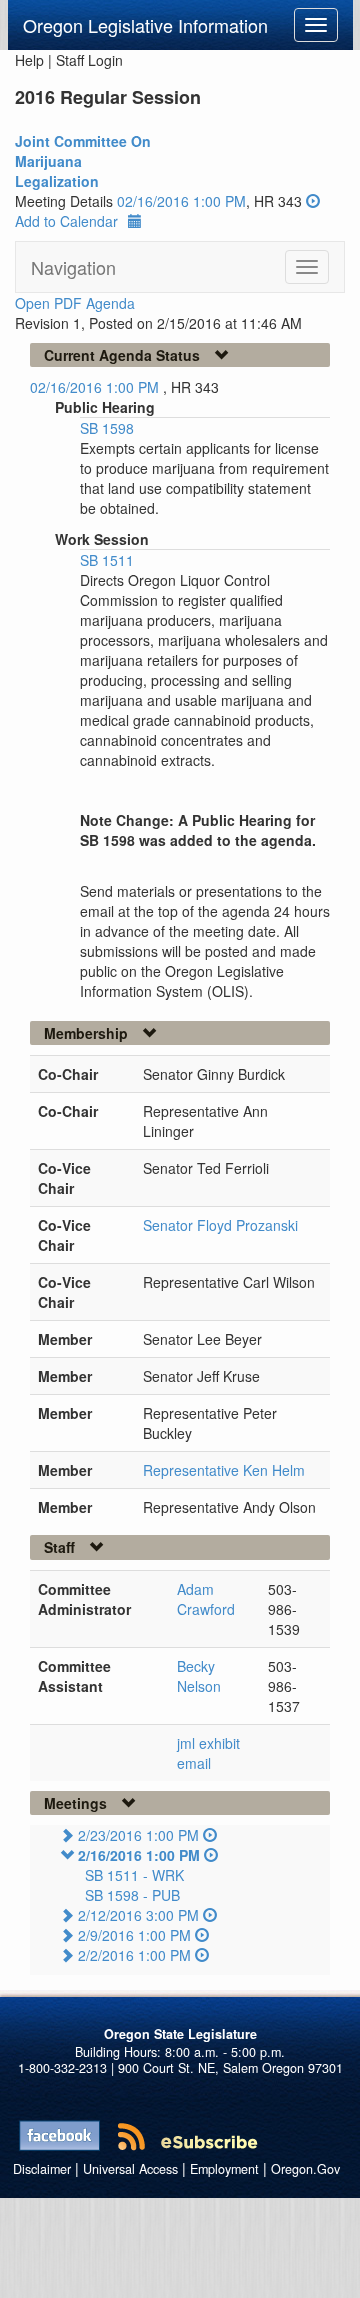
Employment (224, 2169)
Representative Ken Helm (224, 1470)
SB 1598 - (132, 1895)
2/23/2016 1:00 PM (138, 1835)
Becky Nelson (199, 1676)
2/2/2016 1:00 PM (134, 1955)
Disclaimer (42, 2169)
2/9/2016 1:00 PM (134, 1935)
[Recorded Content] (313, 201)
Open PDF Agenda (75, 303)
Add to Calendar (66, 221)
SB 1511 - (134, 1875)
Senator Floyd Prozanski (220, 1225)
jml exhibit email (208, 1753)
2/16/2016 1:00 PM (139, 1855)
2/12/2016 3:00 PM (138, 1915)
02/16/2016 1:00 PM (181, 201)
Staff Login (89, 60)
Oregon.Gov (305, 2169)
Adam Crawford (206, 1599)
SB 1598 (107, 428)
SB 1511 (107, 560)
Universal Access (130, 2169)
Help (29, 60)
